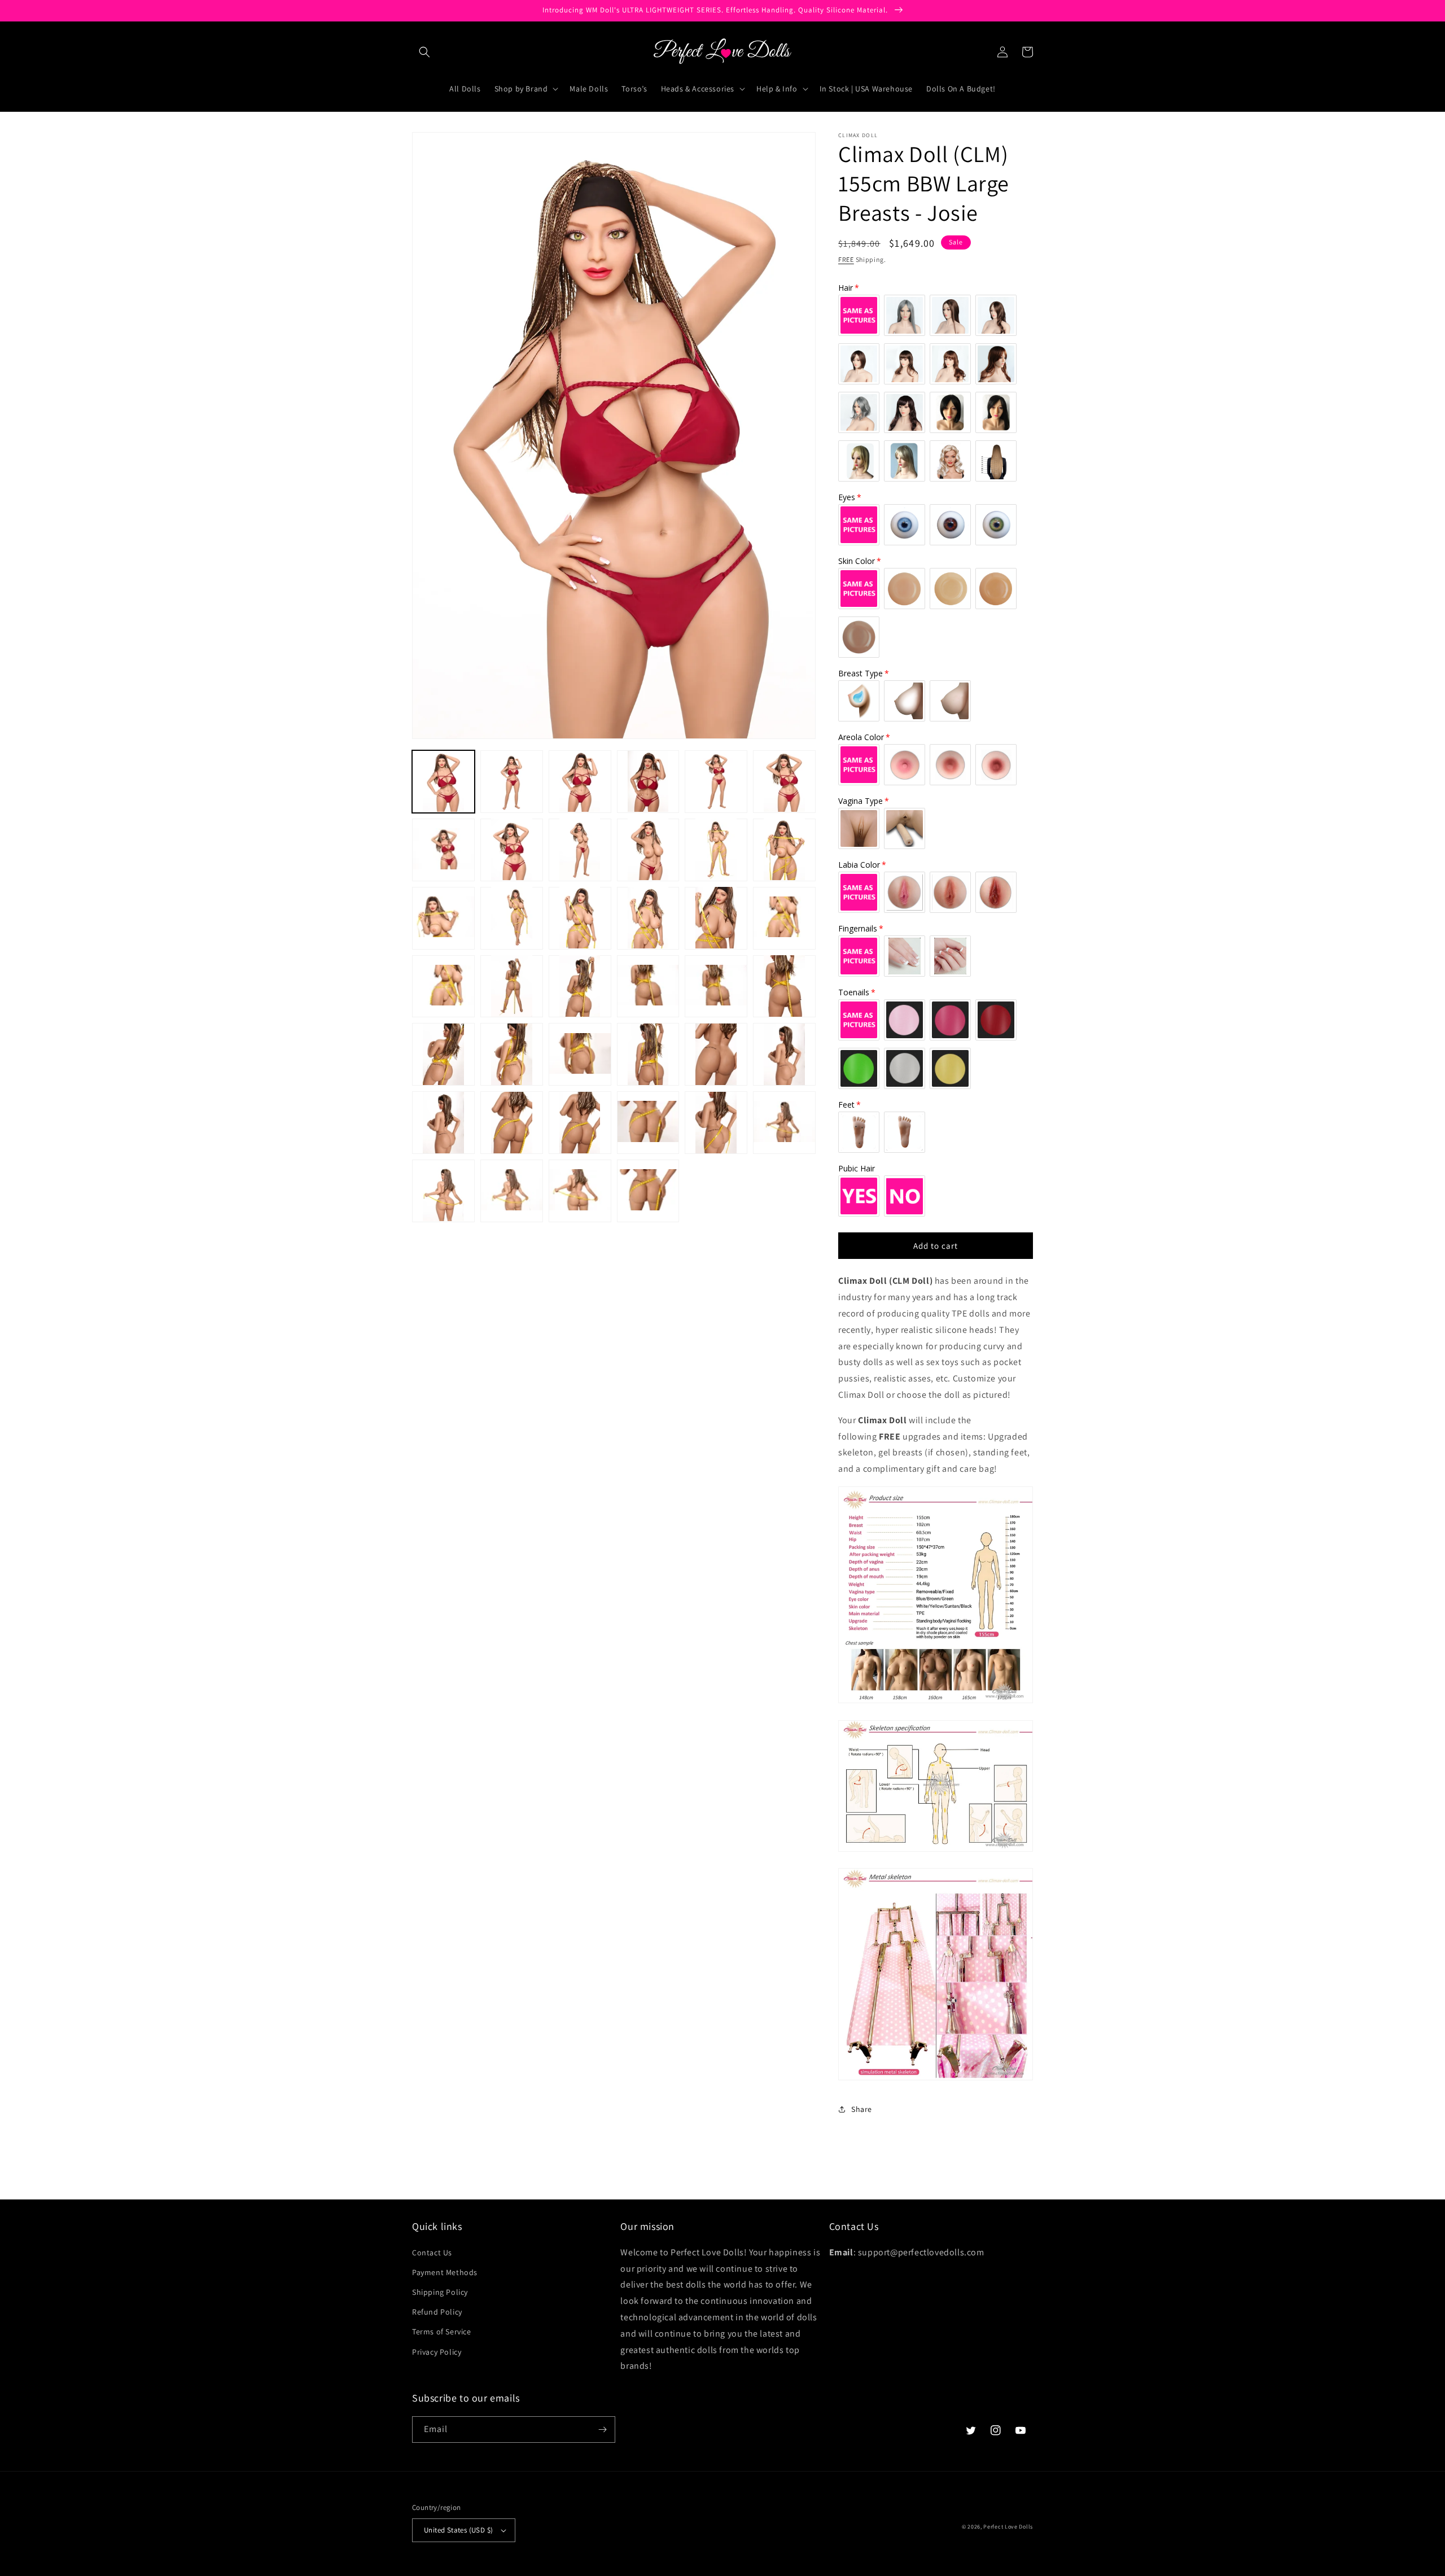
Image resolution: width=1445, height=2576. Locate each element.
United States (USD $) (458, 2530)
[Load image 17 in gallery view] (716, 918)
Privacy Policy (437, 2352)
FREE (846, 259)
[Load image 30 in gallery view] (784, 1054)
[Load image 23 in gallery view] (716, 986)
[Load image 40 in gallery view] (648, 1191)
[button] (424, 52)
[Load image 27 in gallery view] (580, 1054)
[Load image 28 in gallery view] (648, 1054)
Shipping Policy (440, 2292)
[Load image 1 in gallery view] (443, 782)
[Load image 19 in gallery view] (443, 986)
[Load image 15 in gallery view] (580, 918)
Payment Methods (445, 2272)
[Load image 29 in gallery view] (716, 1054)
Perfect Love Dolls (1008, 2527)
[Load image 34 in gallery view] (648, 1123)
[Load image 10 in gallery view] (648, 849)
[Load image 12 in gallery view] (784, 849)
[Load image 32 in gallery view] (512, 1123)
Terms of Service (442, 2332)
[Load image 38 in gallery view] (512, 1191)
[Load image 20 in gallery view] (512, 986)
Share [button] (862, 2109)
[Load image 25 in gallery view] (443, 1054)
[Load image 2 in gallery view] (512, 782)
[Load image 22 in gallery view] (648, 986)
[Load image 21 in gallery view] (580, 986)
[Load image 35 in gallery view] (716, 1123)
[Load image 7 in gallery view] (443, 849)
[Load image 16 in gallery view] (648, 918)
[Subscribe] (602, 2430)
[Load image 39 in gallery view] (580, 1191)
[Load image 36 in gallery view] (784, 1123)
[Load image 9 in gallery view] (580, 849)
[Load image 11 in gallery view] (716, 849)
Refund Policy (437, 2312)
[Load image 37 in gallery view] (443, 1191)
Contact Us (432, 2253)
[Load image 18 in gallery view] (784, 918)
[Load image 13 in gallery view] (443, 918)
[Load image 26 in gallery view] (512, 1054)
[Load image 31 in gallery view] (443, 1123)
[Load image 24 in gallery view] (784, 986)
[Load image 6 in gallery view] (784, 782)
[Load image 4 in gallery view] (648, 782)
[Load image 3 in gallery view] (580, 782)
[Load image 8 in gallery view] (512, 849)
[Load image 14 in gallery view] (512, 918)
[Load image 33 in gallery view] (580, 1123)
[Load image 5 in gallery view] (716, 782)
